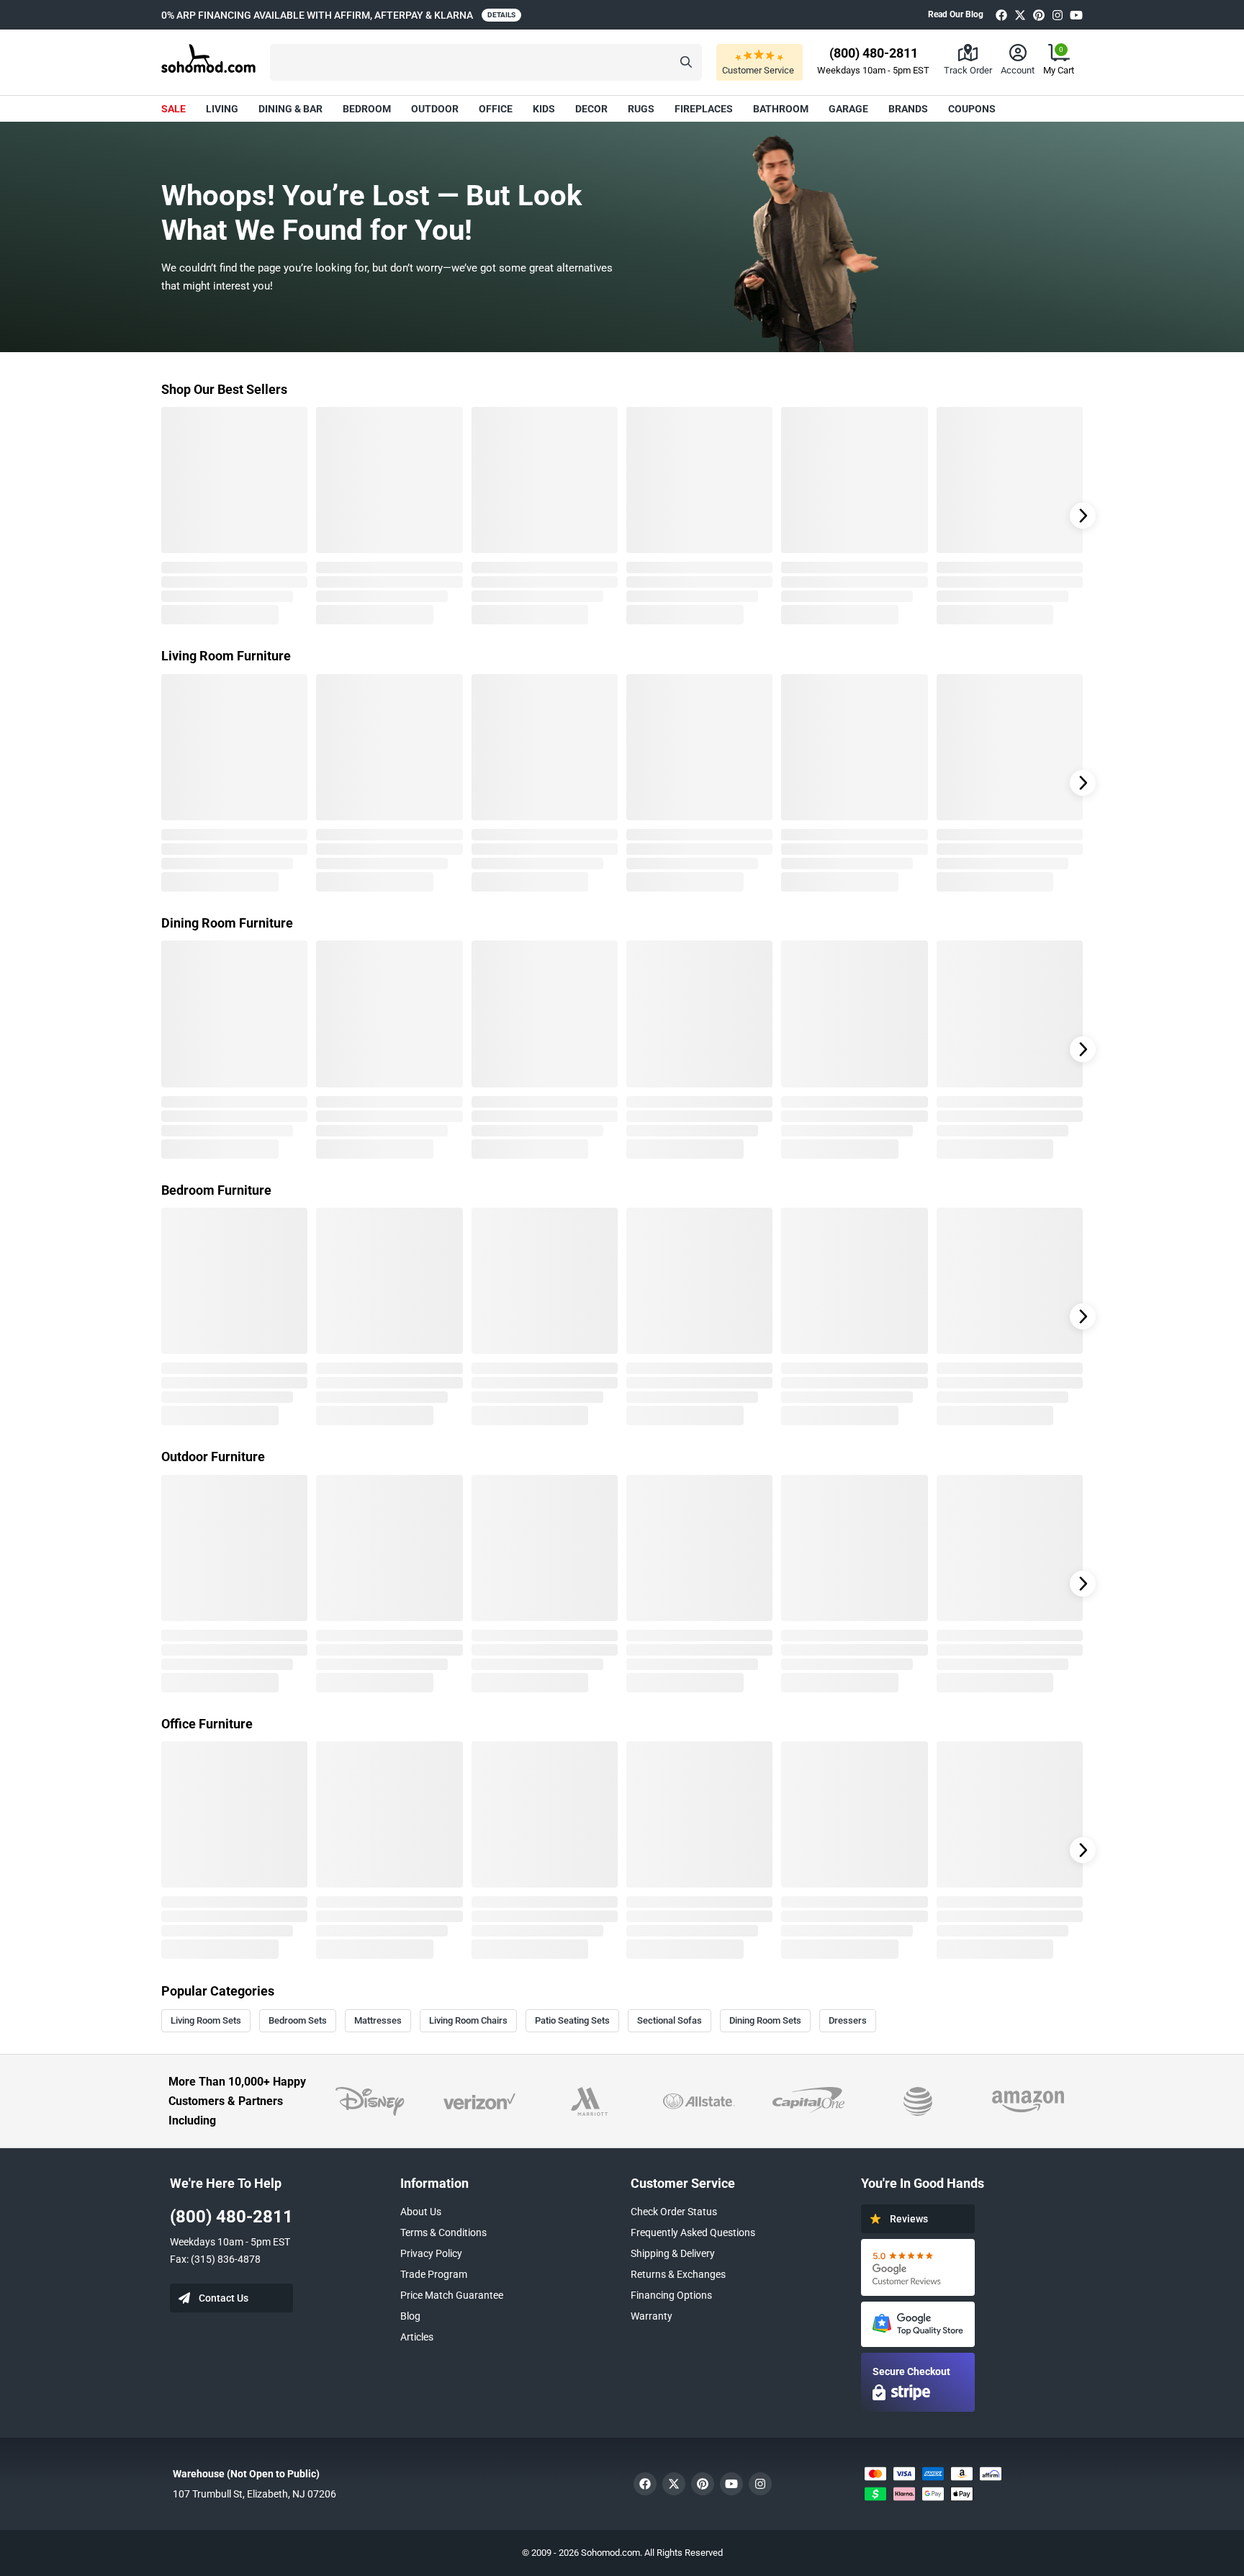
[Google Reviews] (918, 2267)
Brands (908, 109)
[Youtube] (1076, 15)
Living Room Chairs (468, 2020)
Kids (544, 109)
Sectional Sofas (670, 2020)
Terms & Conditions (443, 2232)
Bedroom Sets (298, 2020)
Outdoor (435, 109)
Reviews (909, 2219)
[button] (486, 62)
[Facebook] (1001, 15)
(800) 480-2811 (231, 2217)
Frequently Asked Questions (693, 2232)
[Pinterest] (1039, 15)
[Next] (1083, 516)
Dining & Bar (290, 109)
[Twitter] (1020, 15)
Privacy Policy (431, 2253)
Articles (417, 2337)
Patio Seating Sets (572, 2020)
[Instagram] (1058, 15)
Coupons (972, 109)
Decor (591, 109)
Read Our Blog (956, 14)
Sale (173, 109)
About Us (421, 2212)
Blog (410, 2316)
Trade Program (434, 2274)
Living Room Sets (206, 2020)
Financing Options (671, 2295)
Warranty (652, 2316)
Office (496, 109)
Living (222, 109)
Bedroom (367, 109)
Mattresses (378, 2020)
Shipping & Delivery (673, 2253)
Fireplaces (704, 109)
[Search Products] (686, 62)
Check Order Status (674, 2212)
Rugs (641, 109)
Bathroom (781, 109)
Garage (848, 109)
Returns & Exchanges (678, 2274)
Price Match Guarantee (452, 2295)
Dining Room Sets (765, 2020)
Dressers (848, 2020)
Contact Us (224, 2298)
